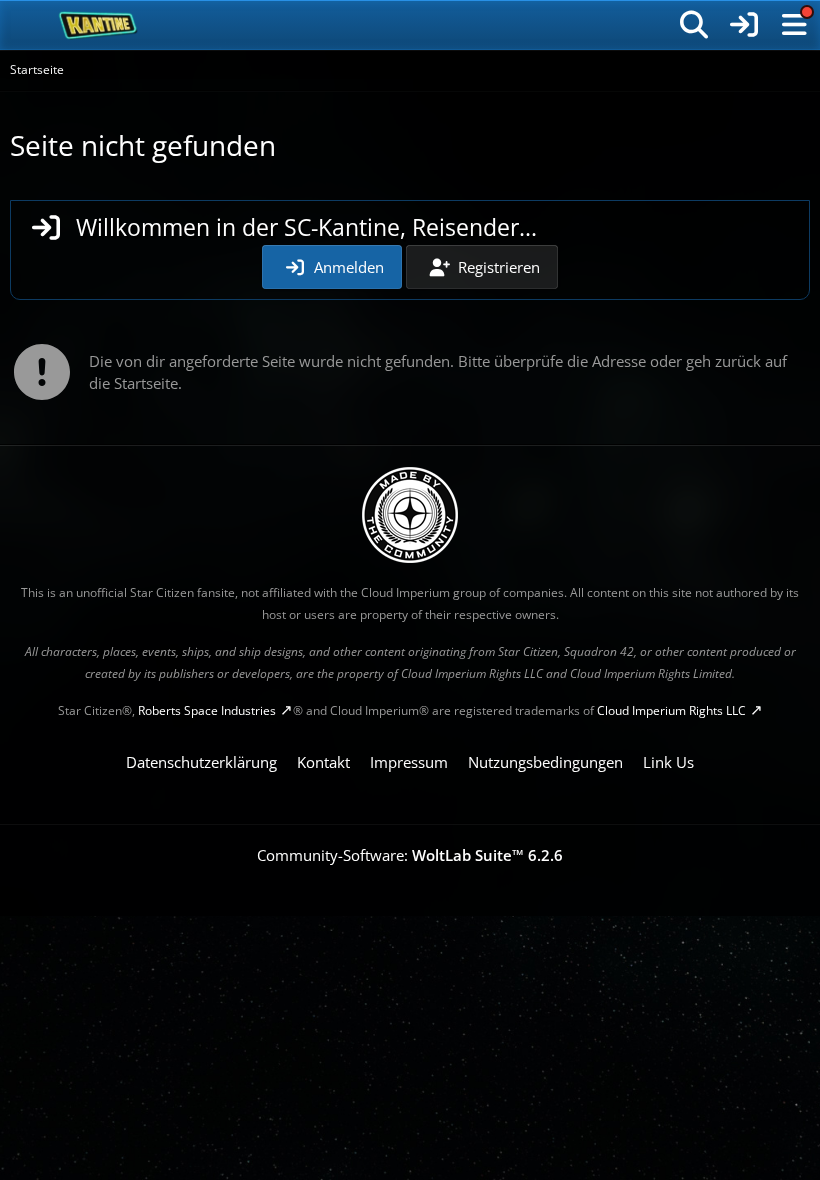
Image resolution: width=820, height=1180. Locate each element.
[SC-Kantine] (98, 25)
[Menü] (794, 25)
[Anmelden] (744, 25)
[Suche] (694, 25)
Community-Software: (410, 855)
